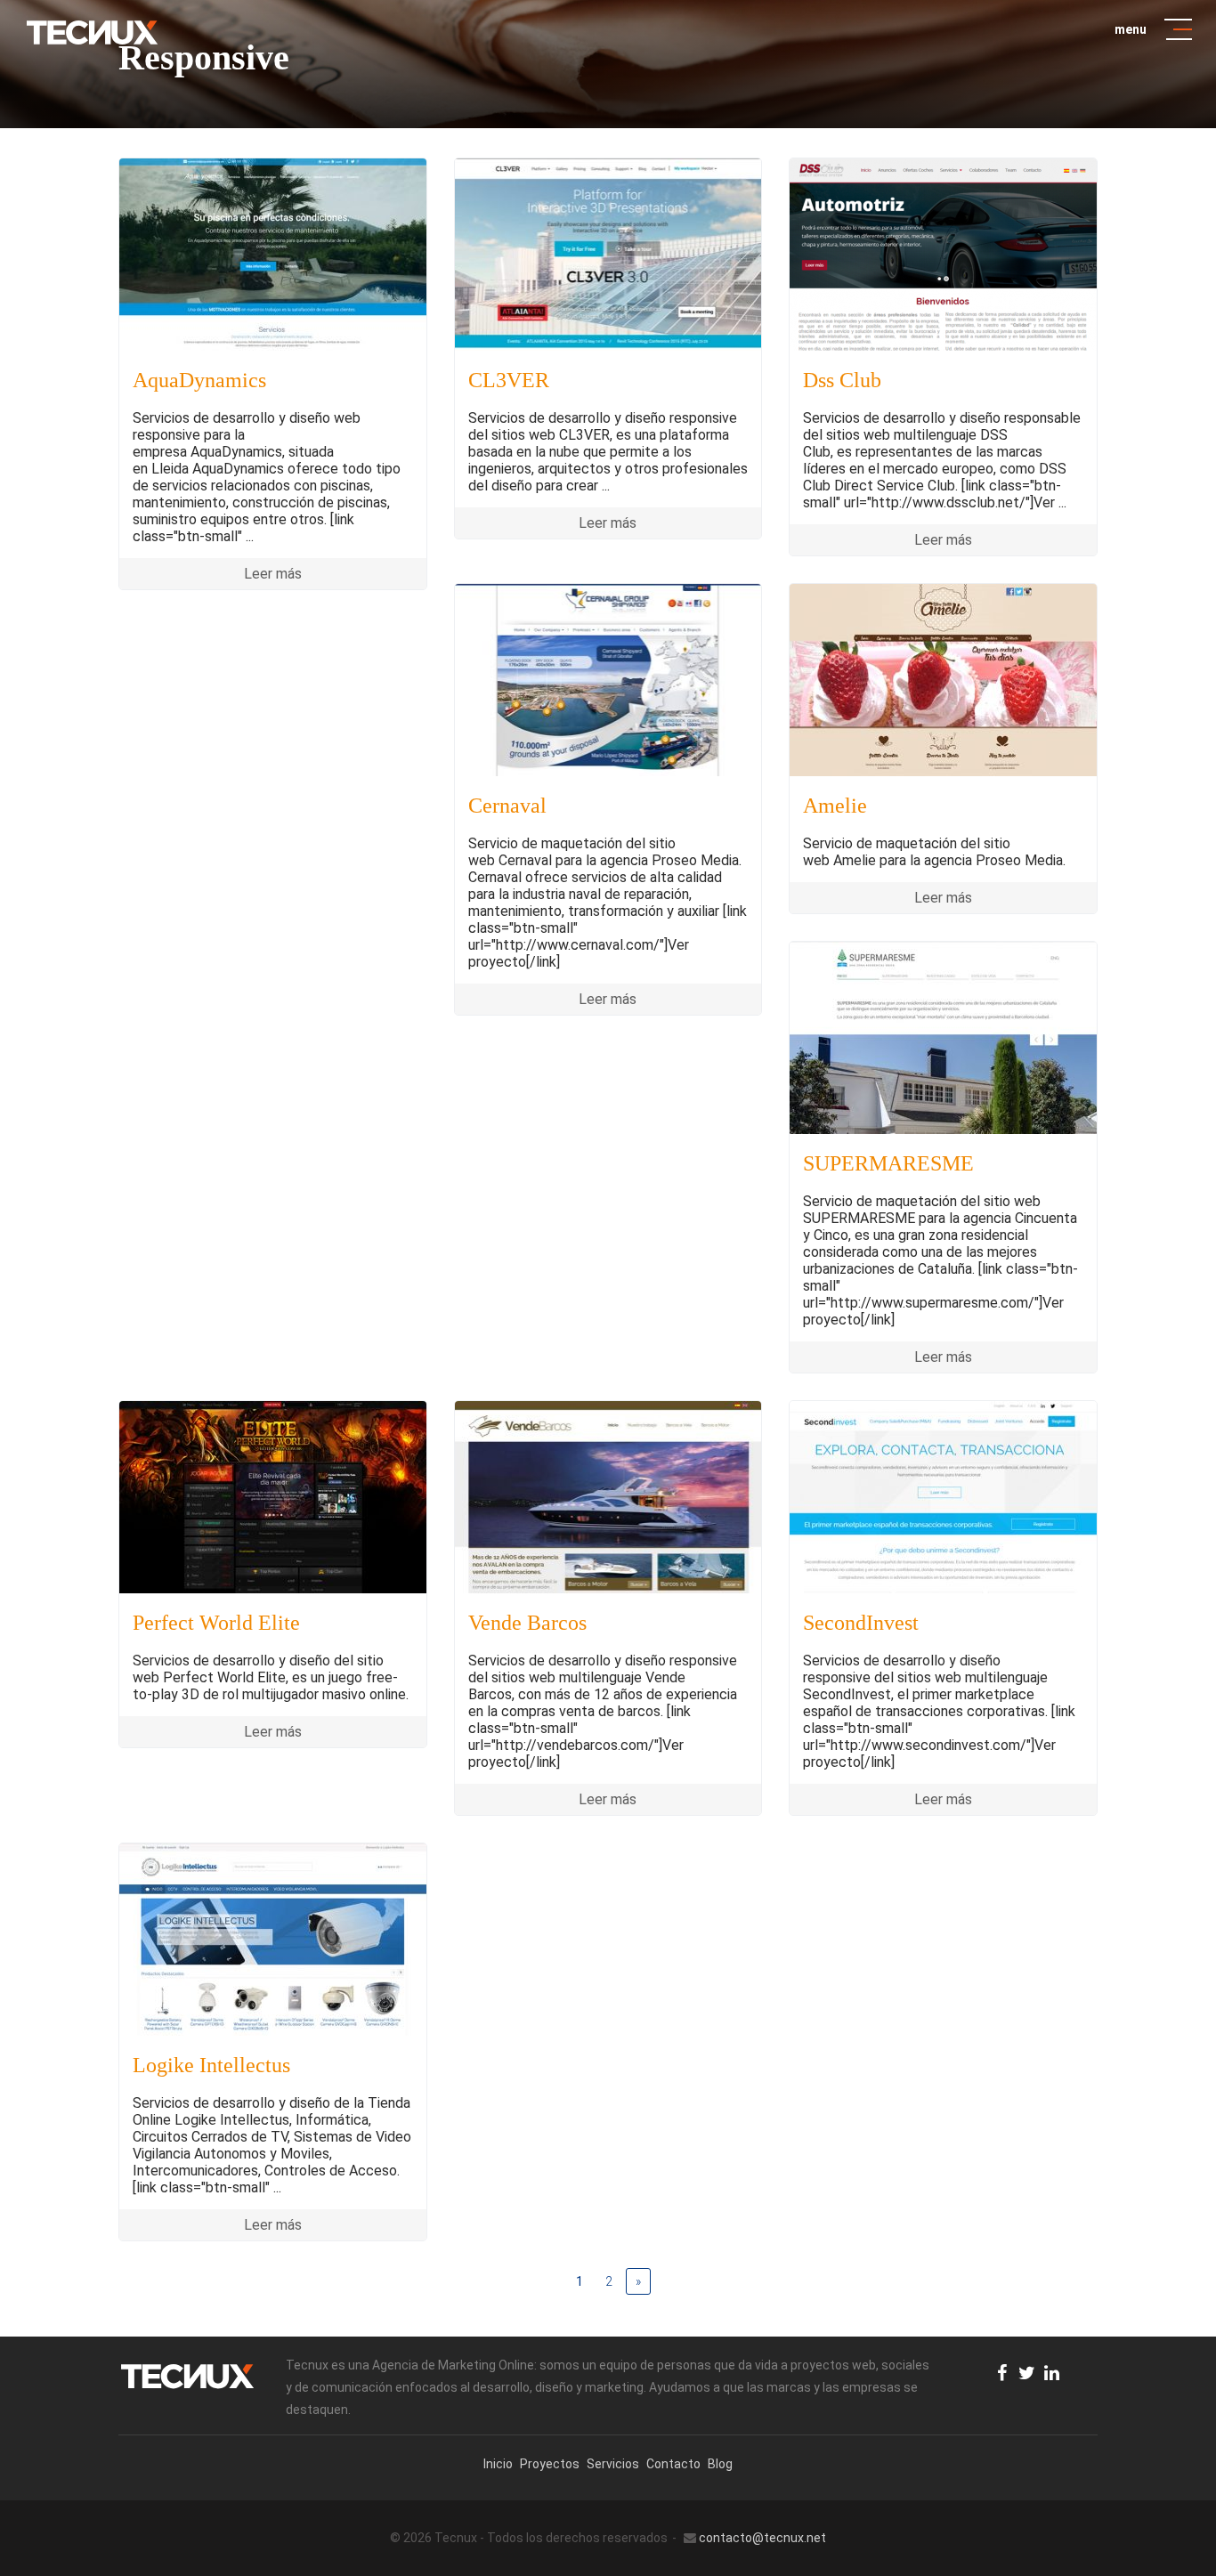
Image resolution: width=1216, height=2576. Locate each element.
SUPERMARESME (888, 1163)
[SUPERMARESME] (943, 1038)
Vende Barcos (527, 1623)
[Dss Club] (943, 255)
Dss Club (842, 380)
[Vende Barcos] (608, 1497)
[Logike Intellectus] (273, 1940)
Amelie (835, 806)
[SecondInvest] (943, 1497)
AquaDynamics (199, 380)
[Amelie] (943, 680)
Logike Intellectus (211, 2065)
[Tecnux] (92, 32)
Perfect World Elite (216, 1623)
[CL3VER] (608, 255)
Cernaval (507, 806)
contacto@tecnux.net (762, 2538)
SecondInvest (861, 1623)
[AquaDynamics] (273, 255)
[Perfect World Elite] (273, 1497)
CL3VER (509, 380)
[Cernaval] (608, 680)
